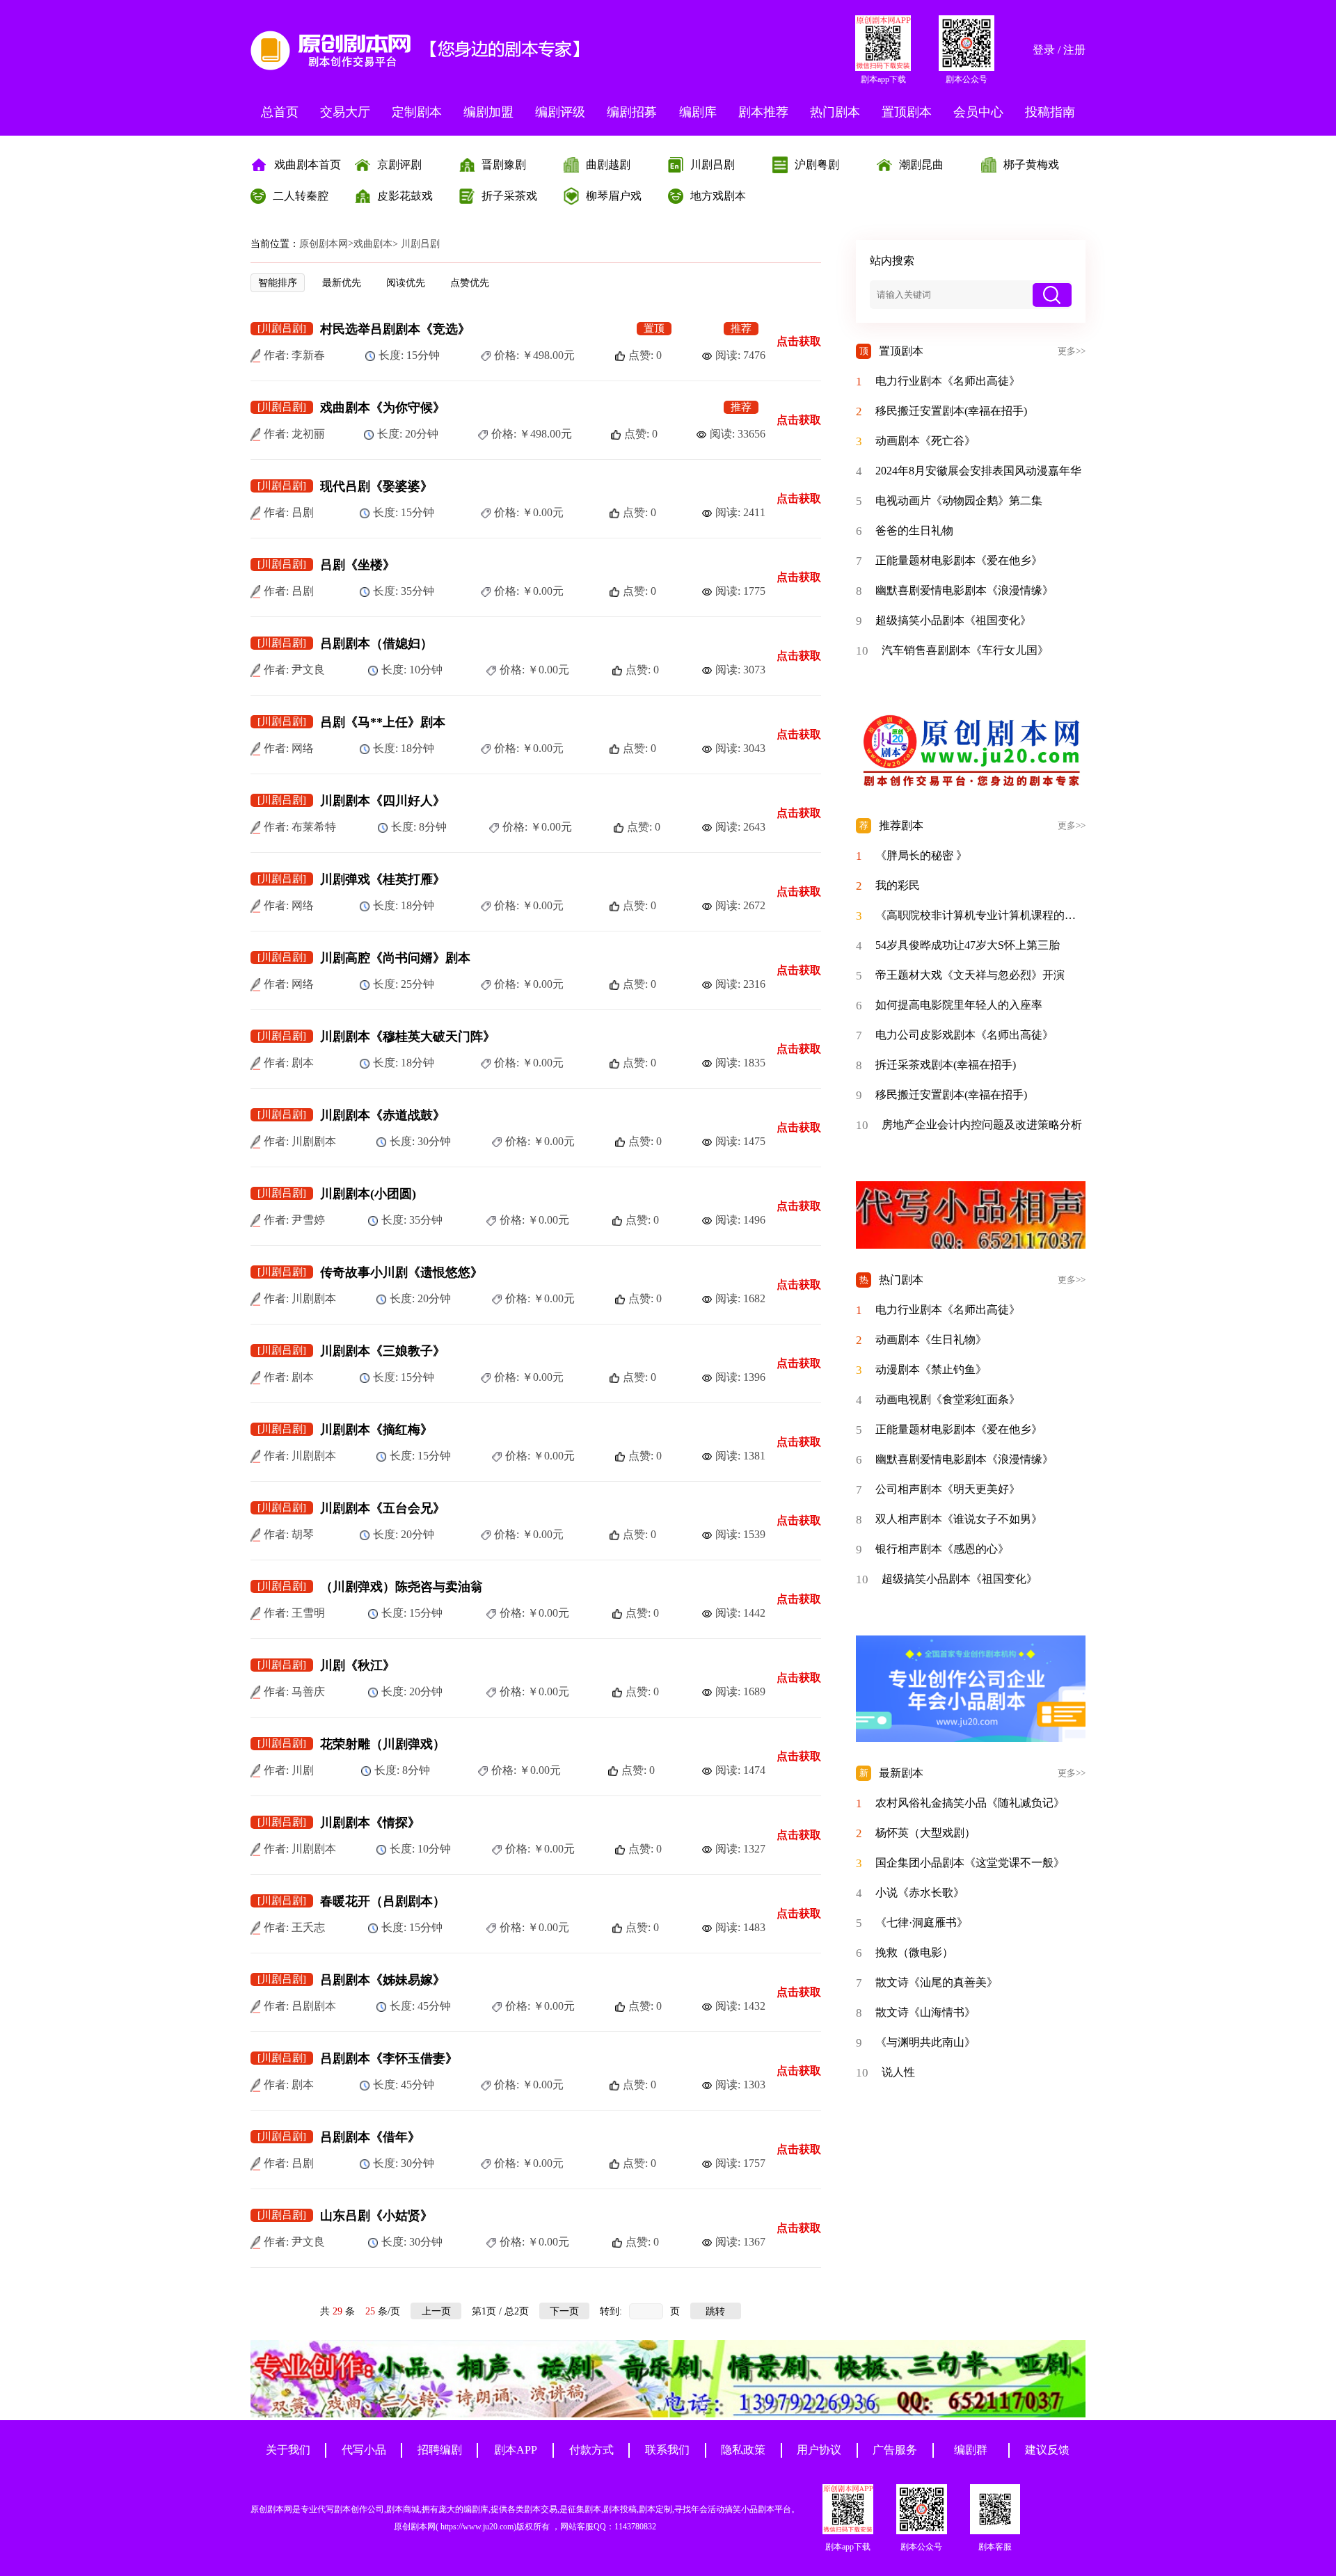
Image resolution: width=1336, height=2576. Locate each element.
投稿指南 (1050, 112)
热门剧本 (835, 112)
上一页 (436, 2311)
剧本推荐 (763, 112)
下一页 (564, 2311)
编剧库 (698, 112)
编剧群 (971, 2450)
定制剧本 (417, 112)
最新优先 (342, 283)
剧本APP (516, 2450)
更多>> (1072, 351)
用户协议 (819, 2450)
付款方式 (591, 2450)
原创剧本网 (324, 244)
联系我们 (667, 2450)
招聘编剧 (440, 2450)
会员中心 (978, 112)
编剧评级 (560, 112)
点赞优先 (470, 283)
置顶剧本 (907, 112)
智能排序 (278, 283)
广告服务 (895, 2450)
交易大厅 (345, 112)
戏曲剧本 (373, 244)
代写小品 (364, 2450)
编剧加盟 (488, 112)
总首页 (280, 112)
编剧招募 (632, 112)
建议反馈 (1047, 2450)
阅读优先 (406, 283)
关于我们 (288, 2450)
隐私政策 (743, 2450)
